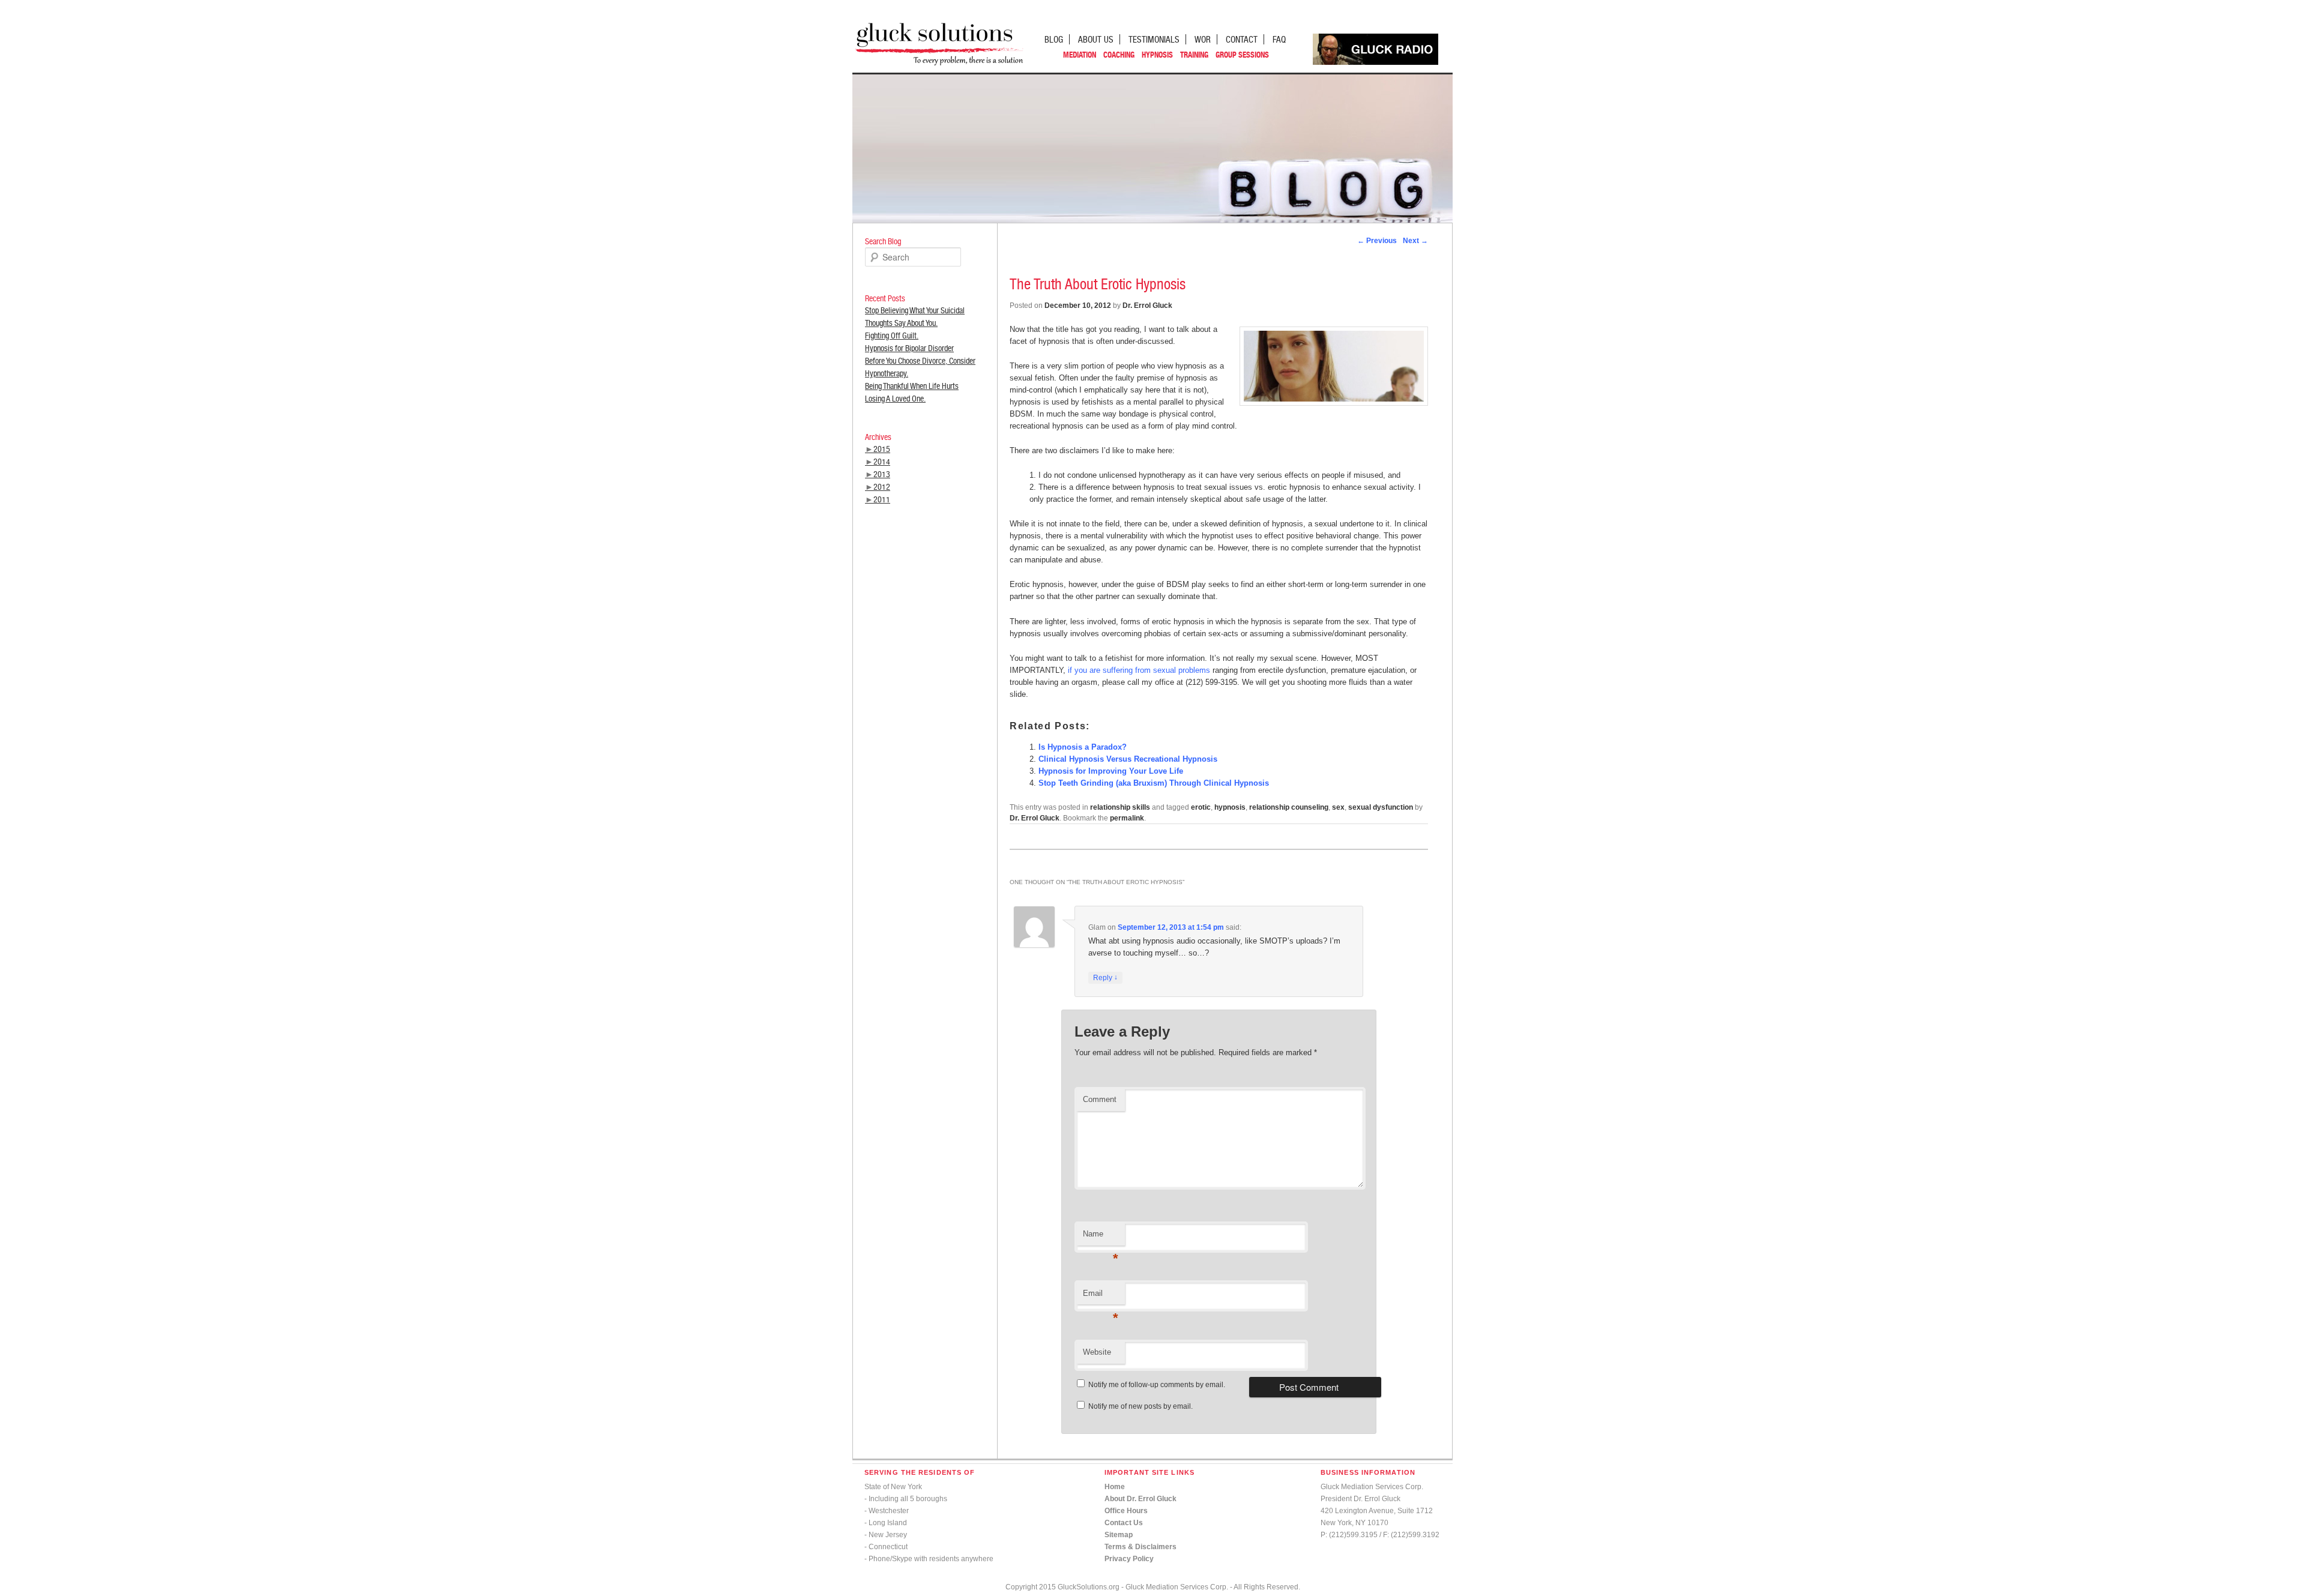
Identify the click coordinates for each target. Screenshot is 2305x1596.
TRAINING (1194, 55)
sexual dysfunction (1381, 807)
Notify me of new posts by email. (1140, 1406)
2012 (882, 487)
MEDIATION (1080, 55)
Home (1115, 1487)
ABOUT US (1096, 39)
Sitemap (1119, 1535)
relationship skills (1120, 807)
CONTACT (1242, 39)
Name (1101, 1237)
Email (1101, 1297)
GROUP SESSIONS (1242, 55)
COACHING (1119, 55)
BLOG (1054, 39)
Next (1415, 241)
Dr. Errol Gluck (1147, 306)
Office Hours (1126, 1511)
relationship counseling (1289, 807)
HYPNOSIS (1157, 55)
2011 (882, 499)
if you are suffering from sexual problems (1139, 670)
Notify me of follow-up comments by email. (1157, 1385)
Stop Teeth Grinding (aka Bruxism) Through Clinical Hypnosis (1154, 783)
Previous (1377, 241)
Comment (1100, 1099)
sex (1338, 807)
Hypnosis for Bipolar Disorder (909, 348)
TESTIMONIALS (1154, 39)
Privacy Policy (1129, 1559)
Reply (1105, 977)
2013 (882, 474)
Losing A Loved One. (895, 399)
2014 (882, 462)
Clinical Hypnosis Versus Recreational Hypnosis (1128, 759)
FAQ (1279, 39)
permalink (1127, 818)
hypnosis (1230, 807)
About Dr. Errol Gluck (1140, 1499)
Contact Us (1124, 1523)
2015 (882, 449)
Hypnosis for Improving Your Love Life (1111, 771)
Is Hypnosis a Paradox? (1083, 747)
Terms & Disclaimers (1140, 1547)
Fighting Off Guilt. (892, 336)
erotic (1201, 807)
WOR (1203, 39)
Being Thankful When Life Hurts (912, 386)
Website (1097, 1352)
